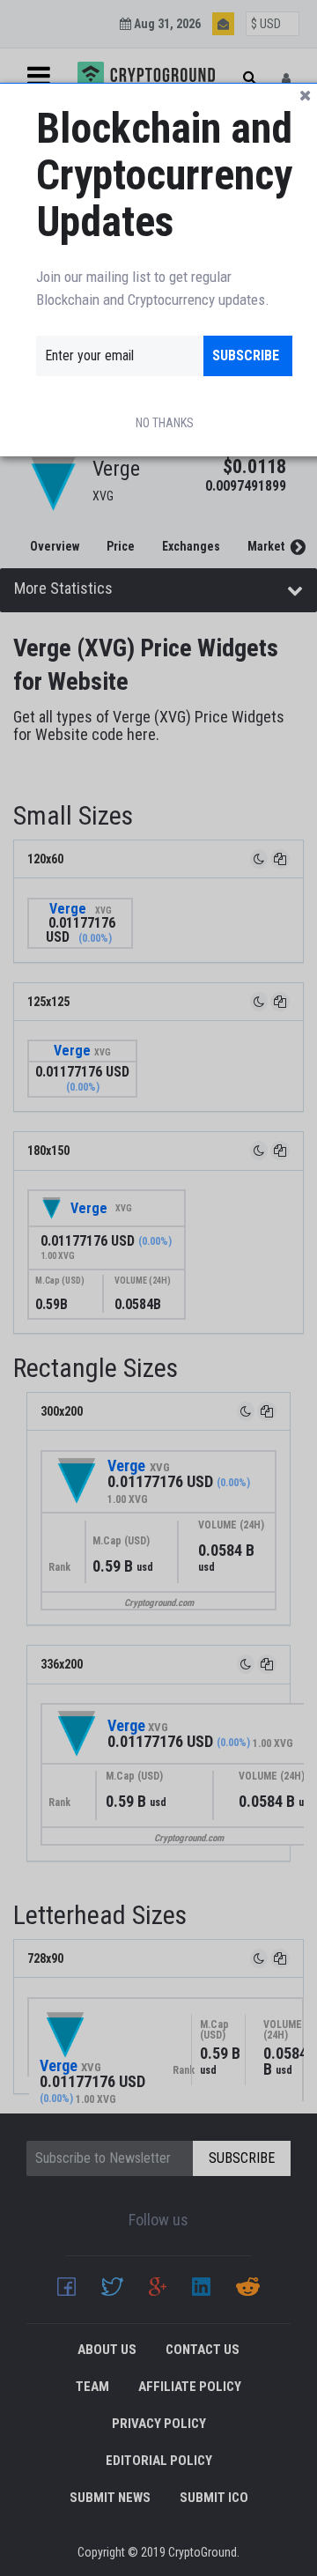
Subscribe (246, 355)
